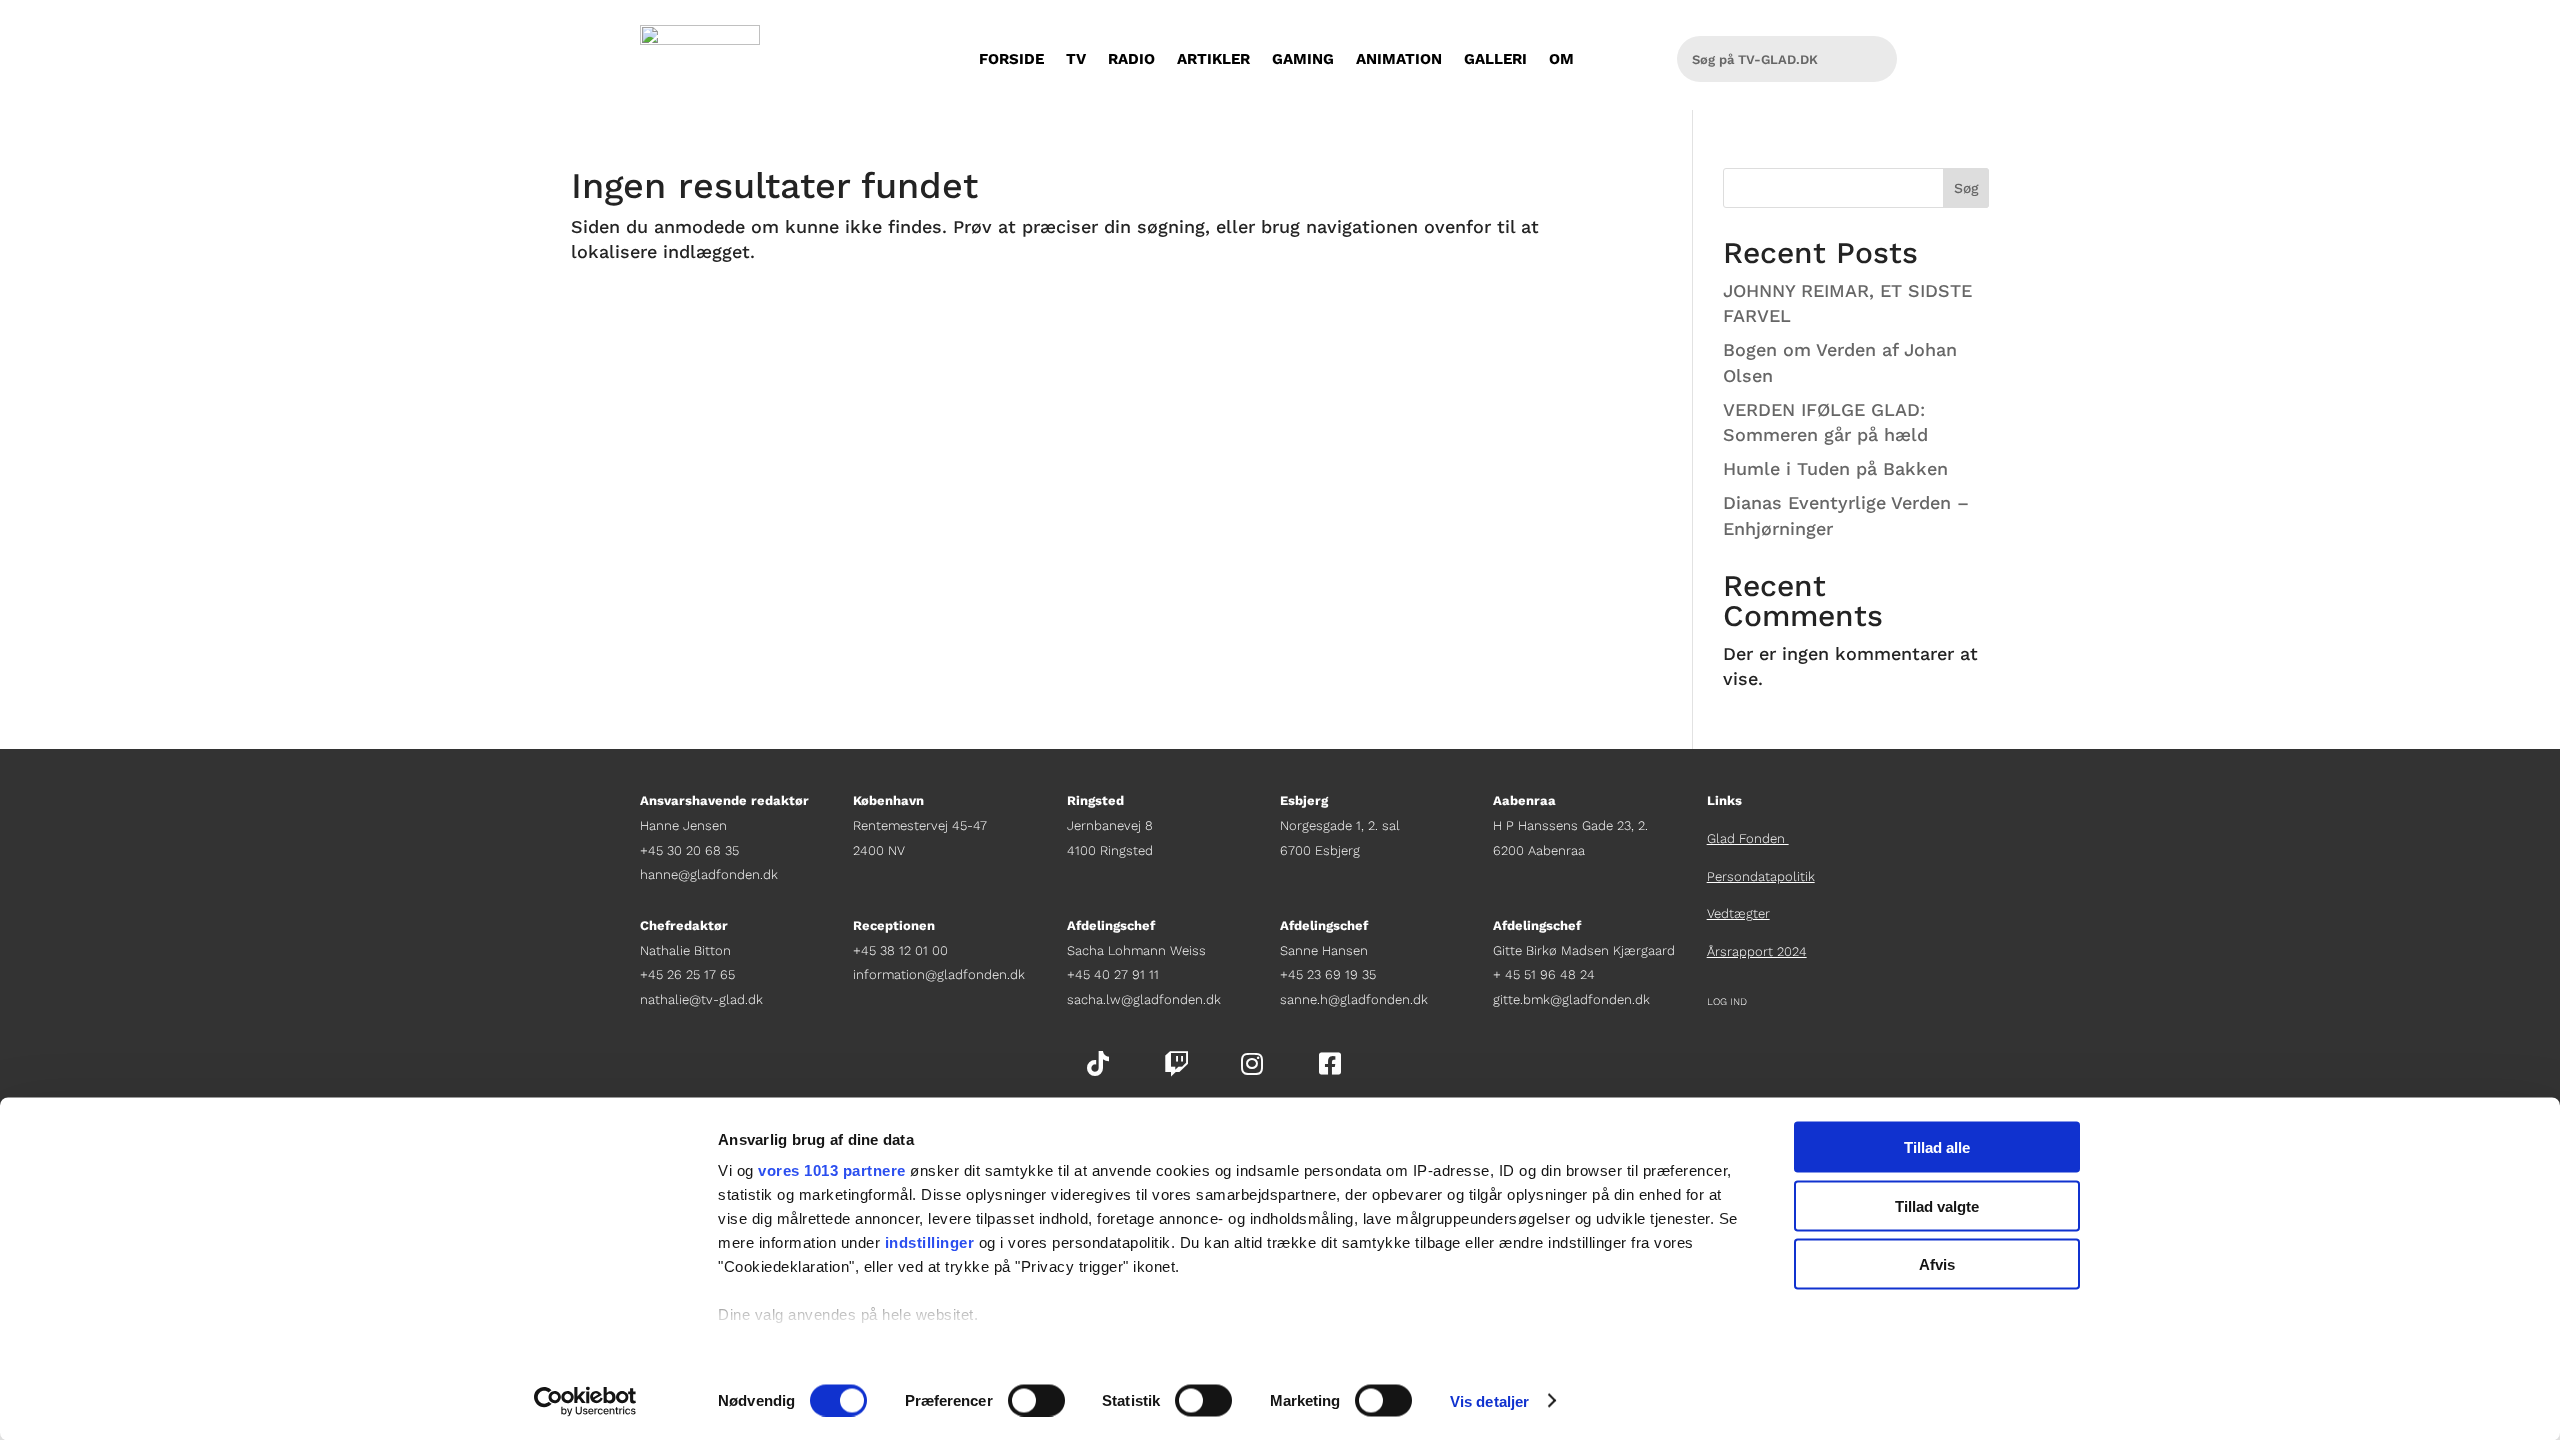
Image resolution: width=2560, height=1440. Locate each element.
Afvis (1937, 1264)
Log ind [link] (1727, 1001)
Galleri (1495, 59)
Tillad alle (1937, 1147)
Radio (1131, 59)
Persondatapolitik (1761, 876)
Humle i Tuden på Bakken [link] (1835, 468)
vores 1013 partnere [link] (832, 1170)
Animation (1399, 59)
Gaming (1303, 59)
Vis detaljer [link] (1489, 1400)
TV (1076, 59)
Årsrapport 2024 (1757, 951)
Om (1561, 59)
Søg (1966, 188)
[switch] (1036, 1400)
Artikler (1213, 59)
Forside (1011, 59)
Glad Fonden (1748, 838)
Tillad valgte (1937, 1205)
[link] (585, 1401)
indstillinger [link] (930, 1242)
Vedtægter (1738, 913)
